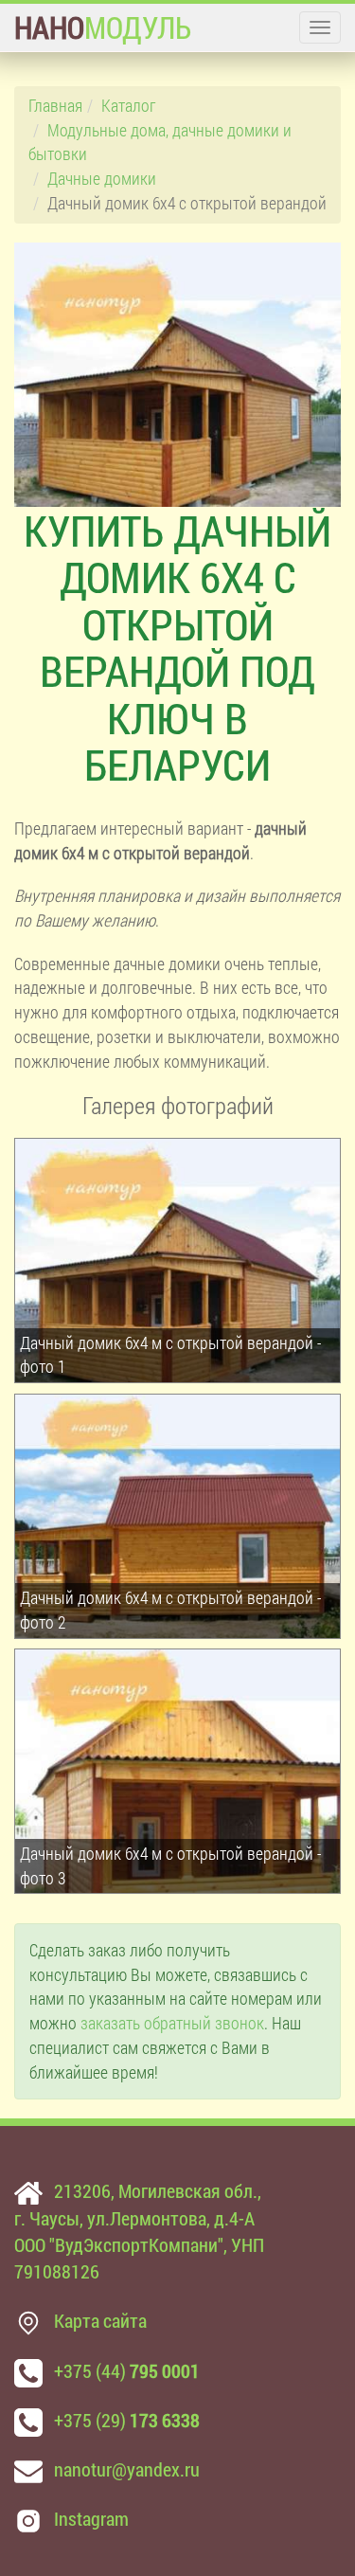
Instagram (91, 2518)
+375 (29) (127, 2420)
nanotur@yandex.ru (127, 2469)
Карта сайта (100, 2320)
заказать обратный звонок (172, 2023)
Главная (55, 105)
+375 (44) (127, 2370)
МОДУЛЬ (103, 27)
